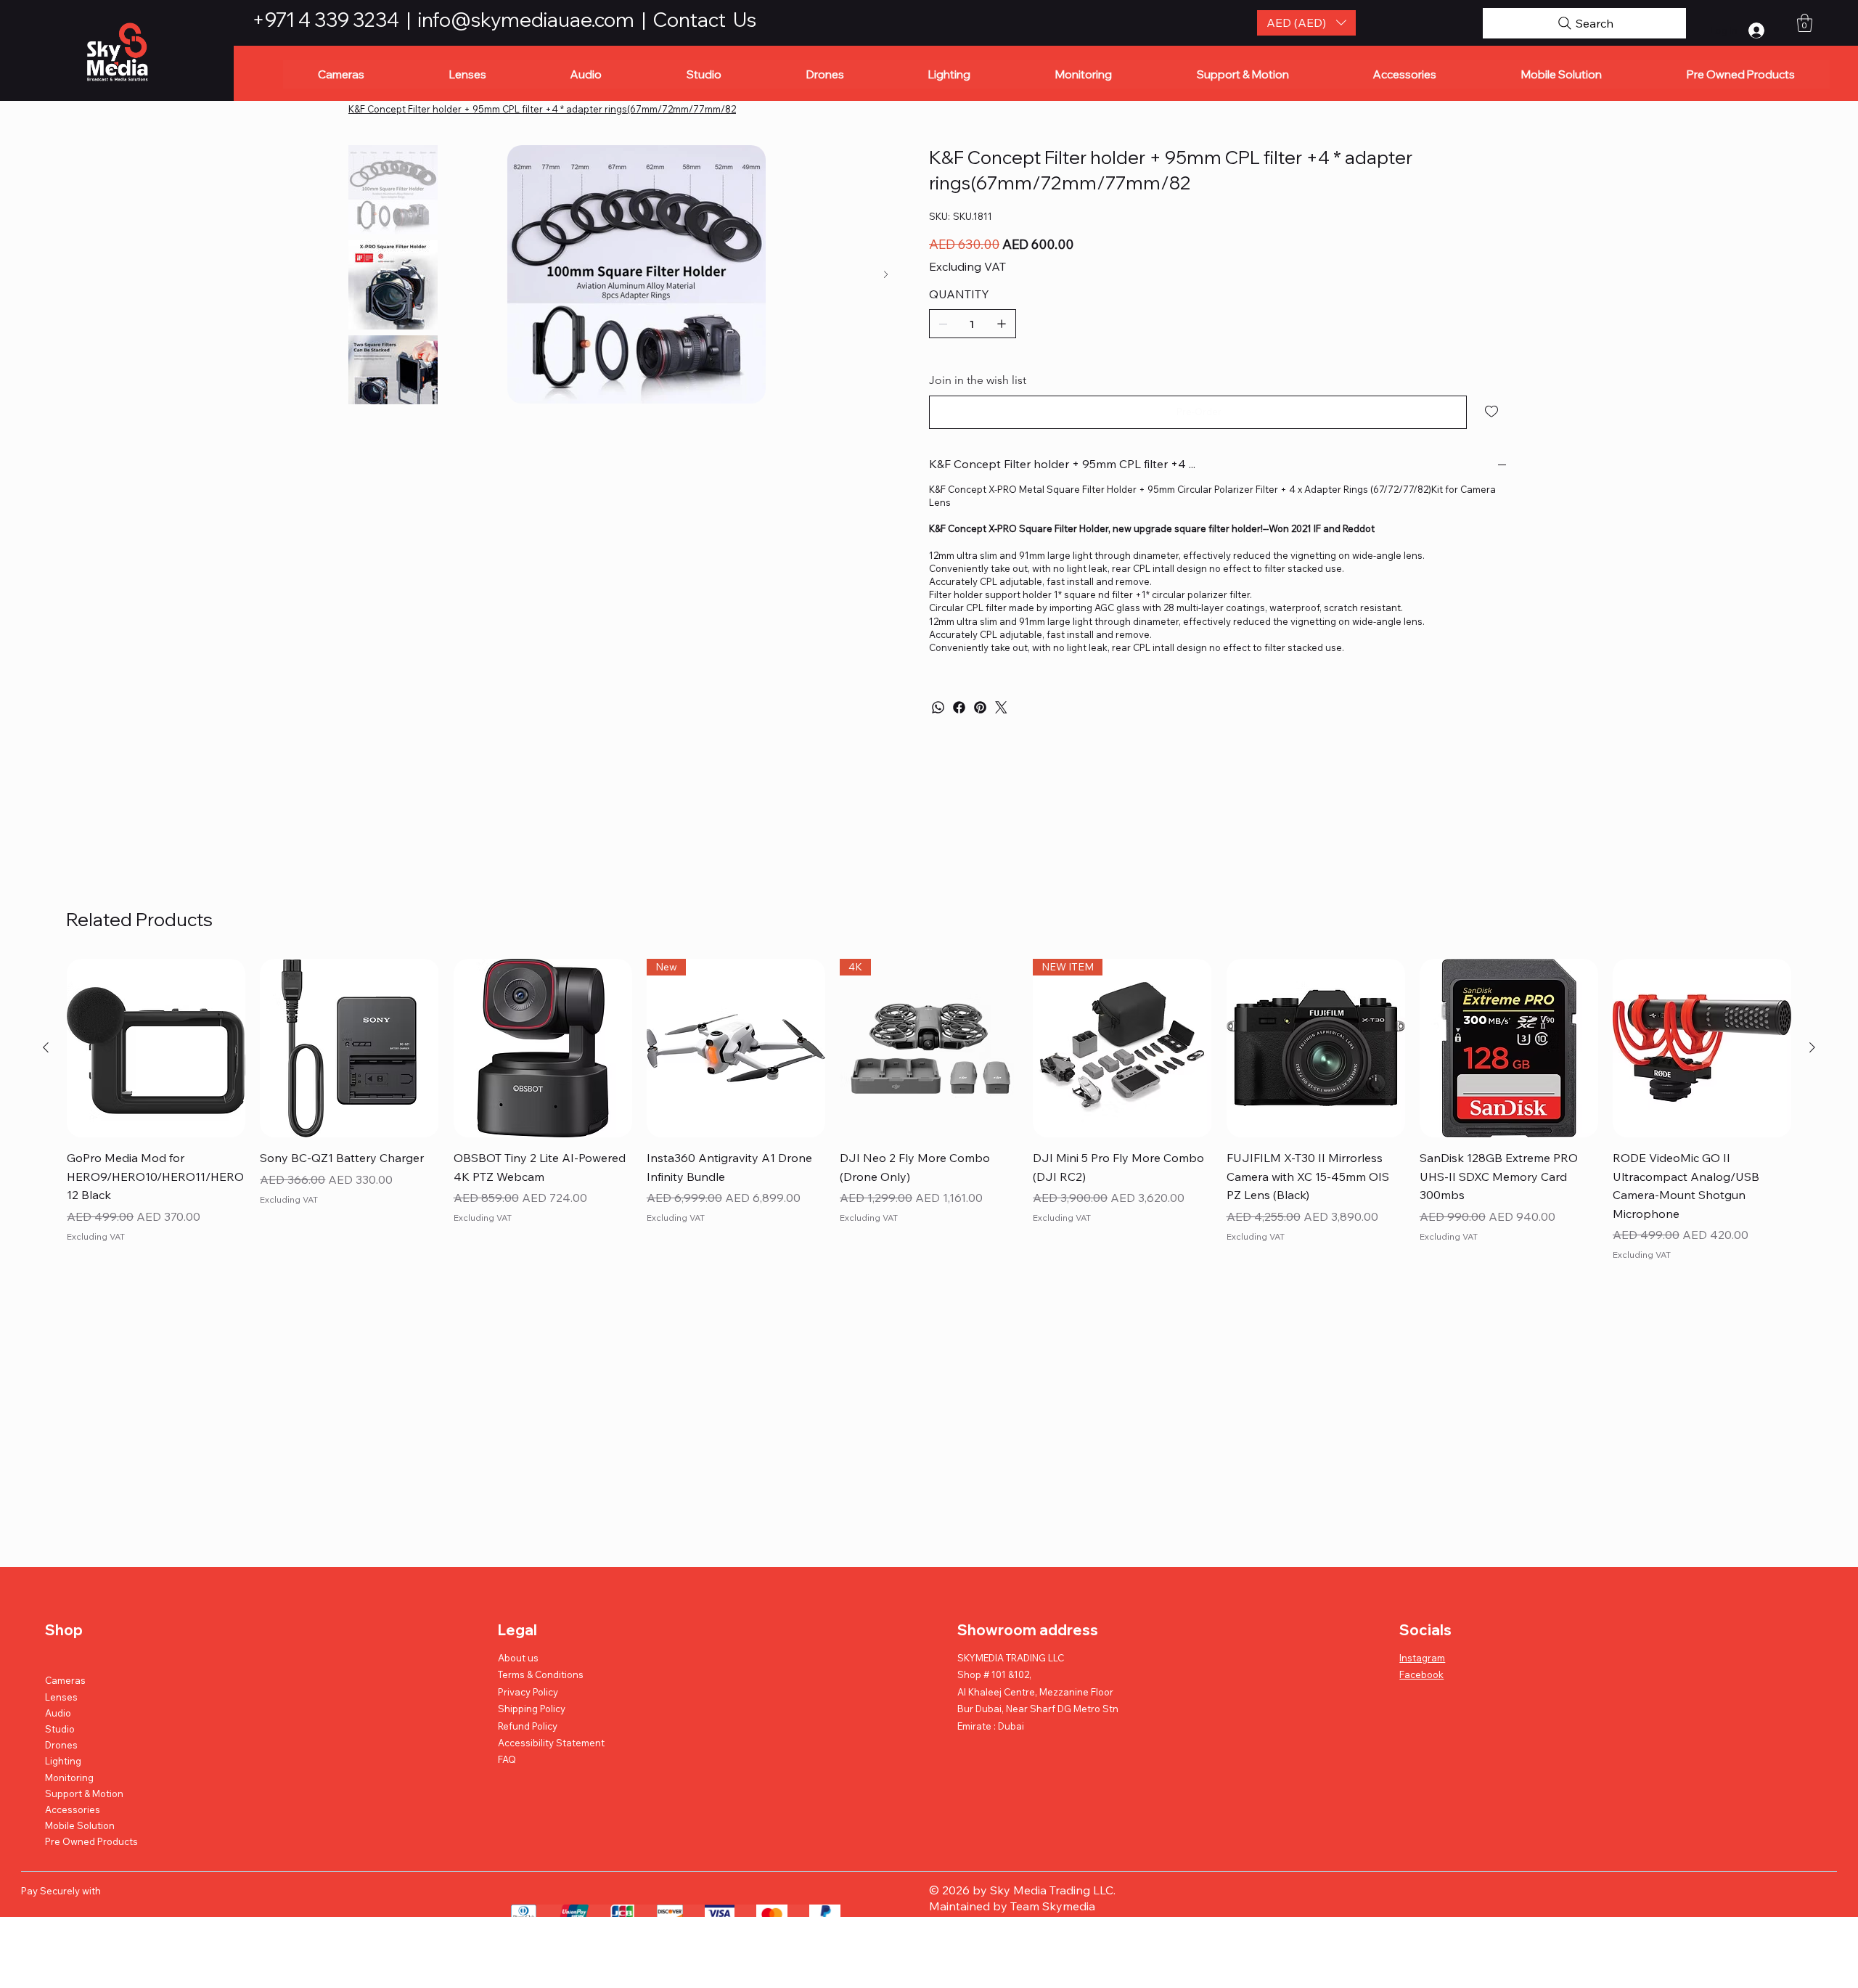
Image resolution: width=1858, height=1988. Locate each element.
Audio (58, 1713)
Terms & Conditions (541, 1674)
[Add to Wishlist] (1493, 412)
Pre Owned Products (91, 1841)
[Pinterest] (980, 707)
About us (518, 1658)
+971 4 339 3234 (327, 20)
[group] (929, 1112)
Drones (61, 1745)
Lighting (63, 1761)
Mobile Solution (80, 1825)
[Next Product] (1812, 1047)
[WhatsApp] (938, 707)
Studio (60, 1729)
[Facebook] (959, 707)
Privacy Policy (528, 1692)
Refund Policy (528, 1726)
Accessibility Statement (551, 1743)
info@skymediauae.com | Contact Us (587, 20)
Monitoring (69, 1778)
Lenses (61, 1697)
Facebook (1421, 1674)
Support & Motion (84, 1793)
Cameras (65, 1680)
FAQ (507, 1759)
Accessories (73, 1809)
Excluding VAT (96, 1236)
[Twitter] (1001, 707)
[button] (1307, 23)
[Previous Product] (46, 1047)
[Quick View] (156, 1048)
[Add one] (1002, 324)
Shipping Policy (532, 1709)
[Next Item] (886, 275)
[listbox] (1307, 23)
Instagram (1422, 1658)
